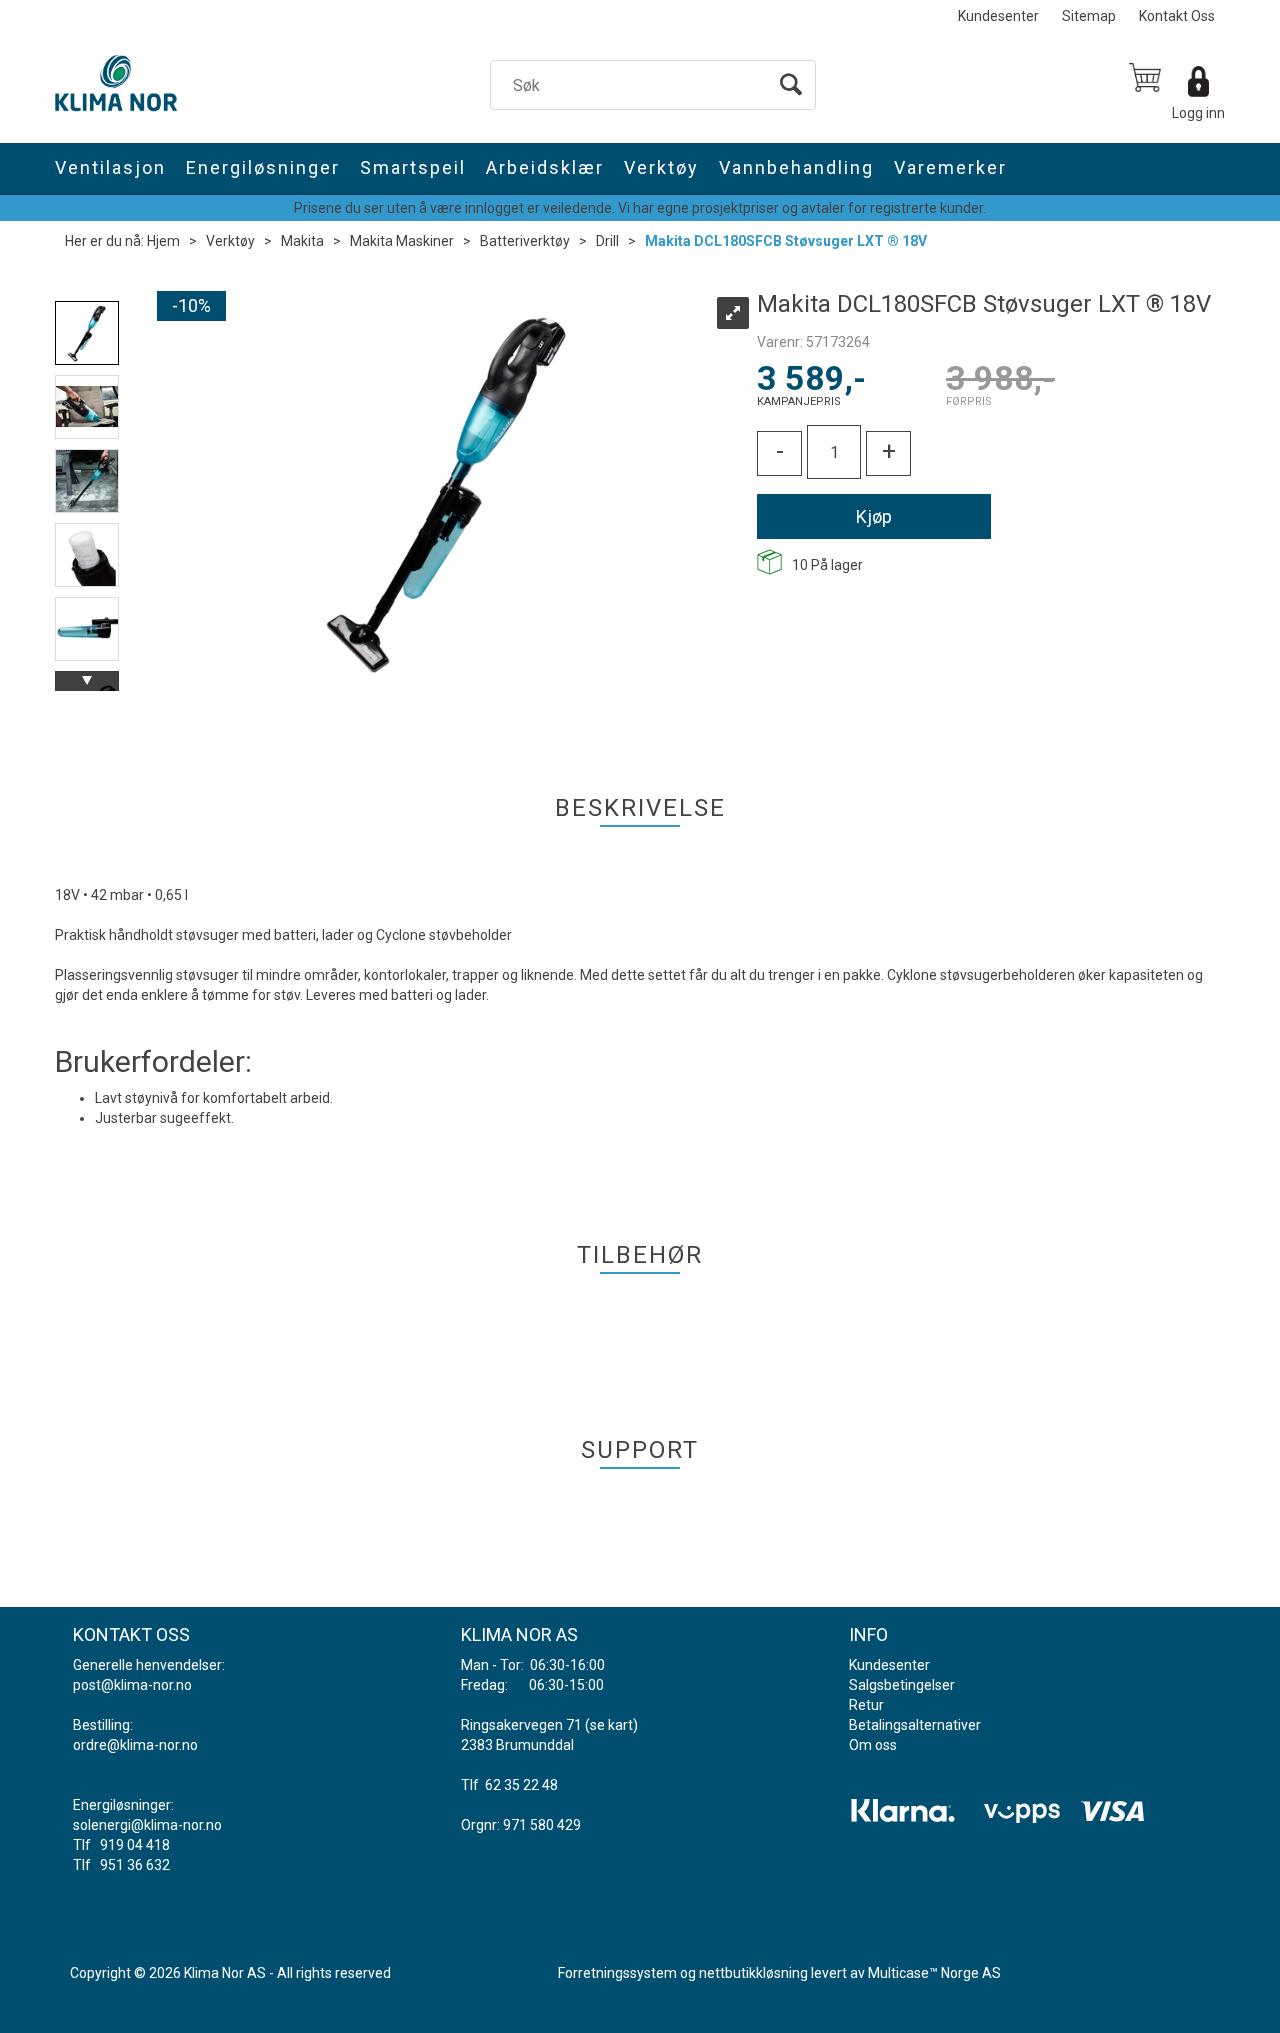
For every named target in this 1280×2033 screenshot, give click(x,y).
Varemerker (950, 167)
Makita (302, 241)
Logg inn (1198, 113)
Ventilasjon (110, 167)
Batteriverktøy (525, 241)
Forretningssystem (617, 1973)
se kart (611, 1725)
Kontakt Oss (1177, 16)
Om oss (873, 1745)
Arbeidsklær (545, 167)
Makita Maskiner (402, 241)
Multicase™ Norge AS (934, 1973)
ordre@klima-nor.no (135, 1745)
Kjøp (874, 516)
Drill (607, 241)
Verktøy (661, 167)
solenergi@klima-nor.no (147, 1825)
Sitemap (1089, 16)
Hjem (163, 241)
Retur (866, 1705)
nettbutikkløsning (753, 1973)
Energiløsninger (263, 167)
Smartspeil (413, 167)
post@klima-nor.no (132, 1685)
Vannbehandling (796, 167)
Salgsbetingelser (902, 1685)
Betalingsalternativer (915, 1725)
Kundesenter (998, 16)
